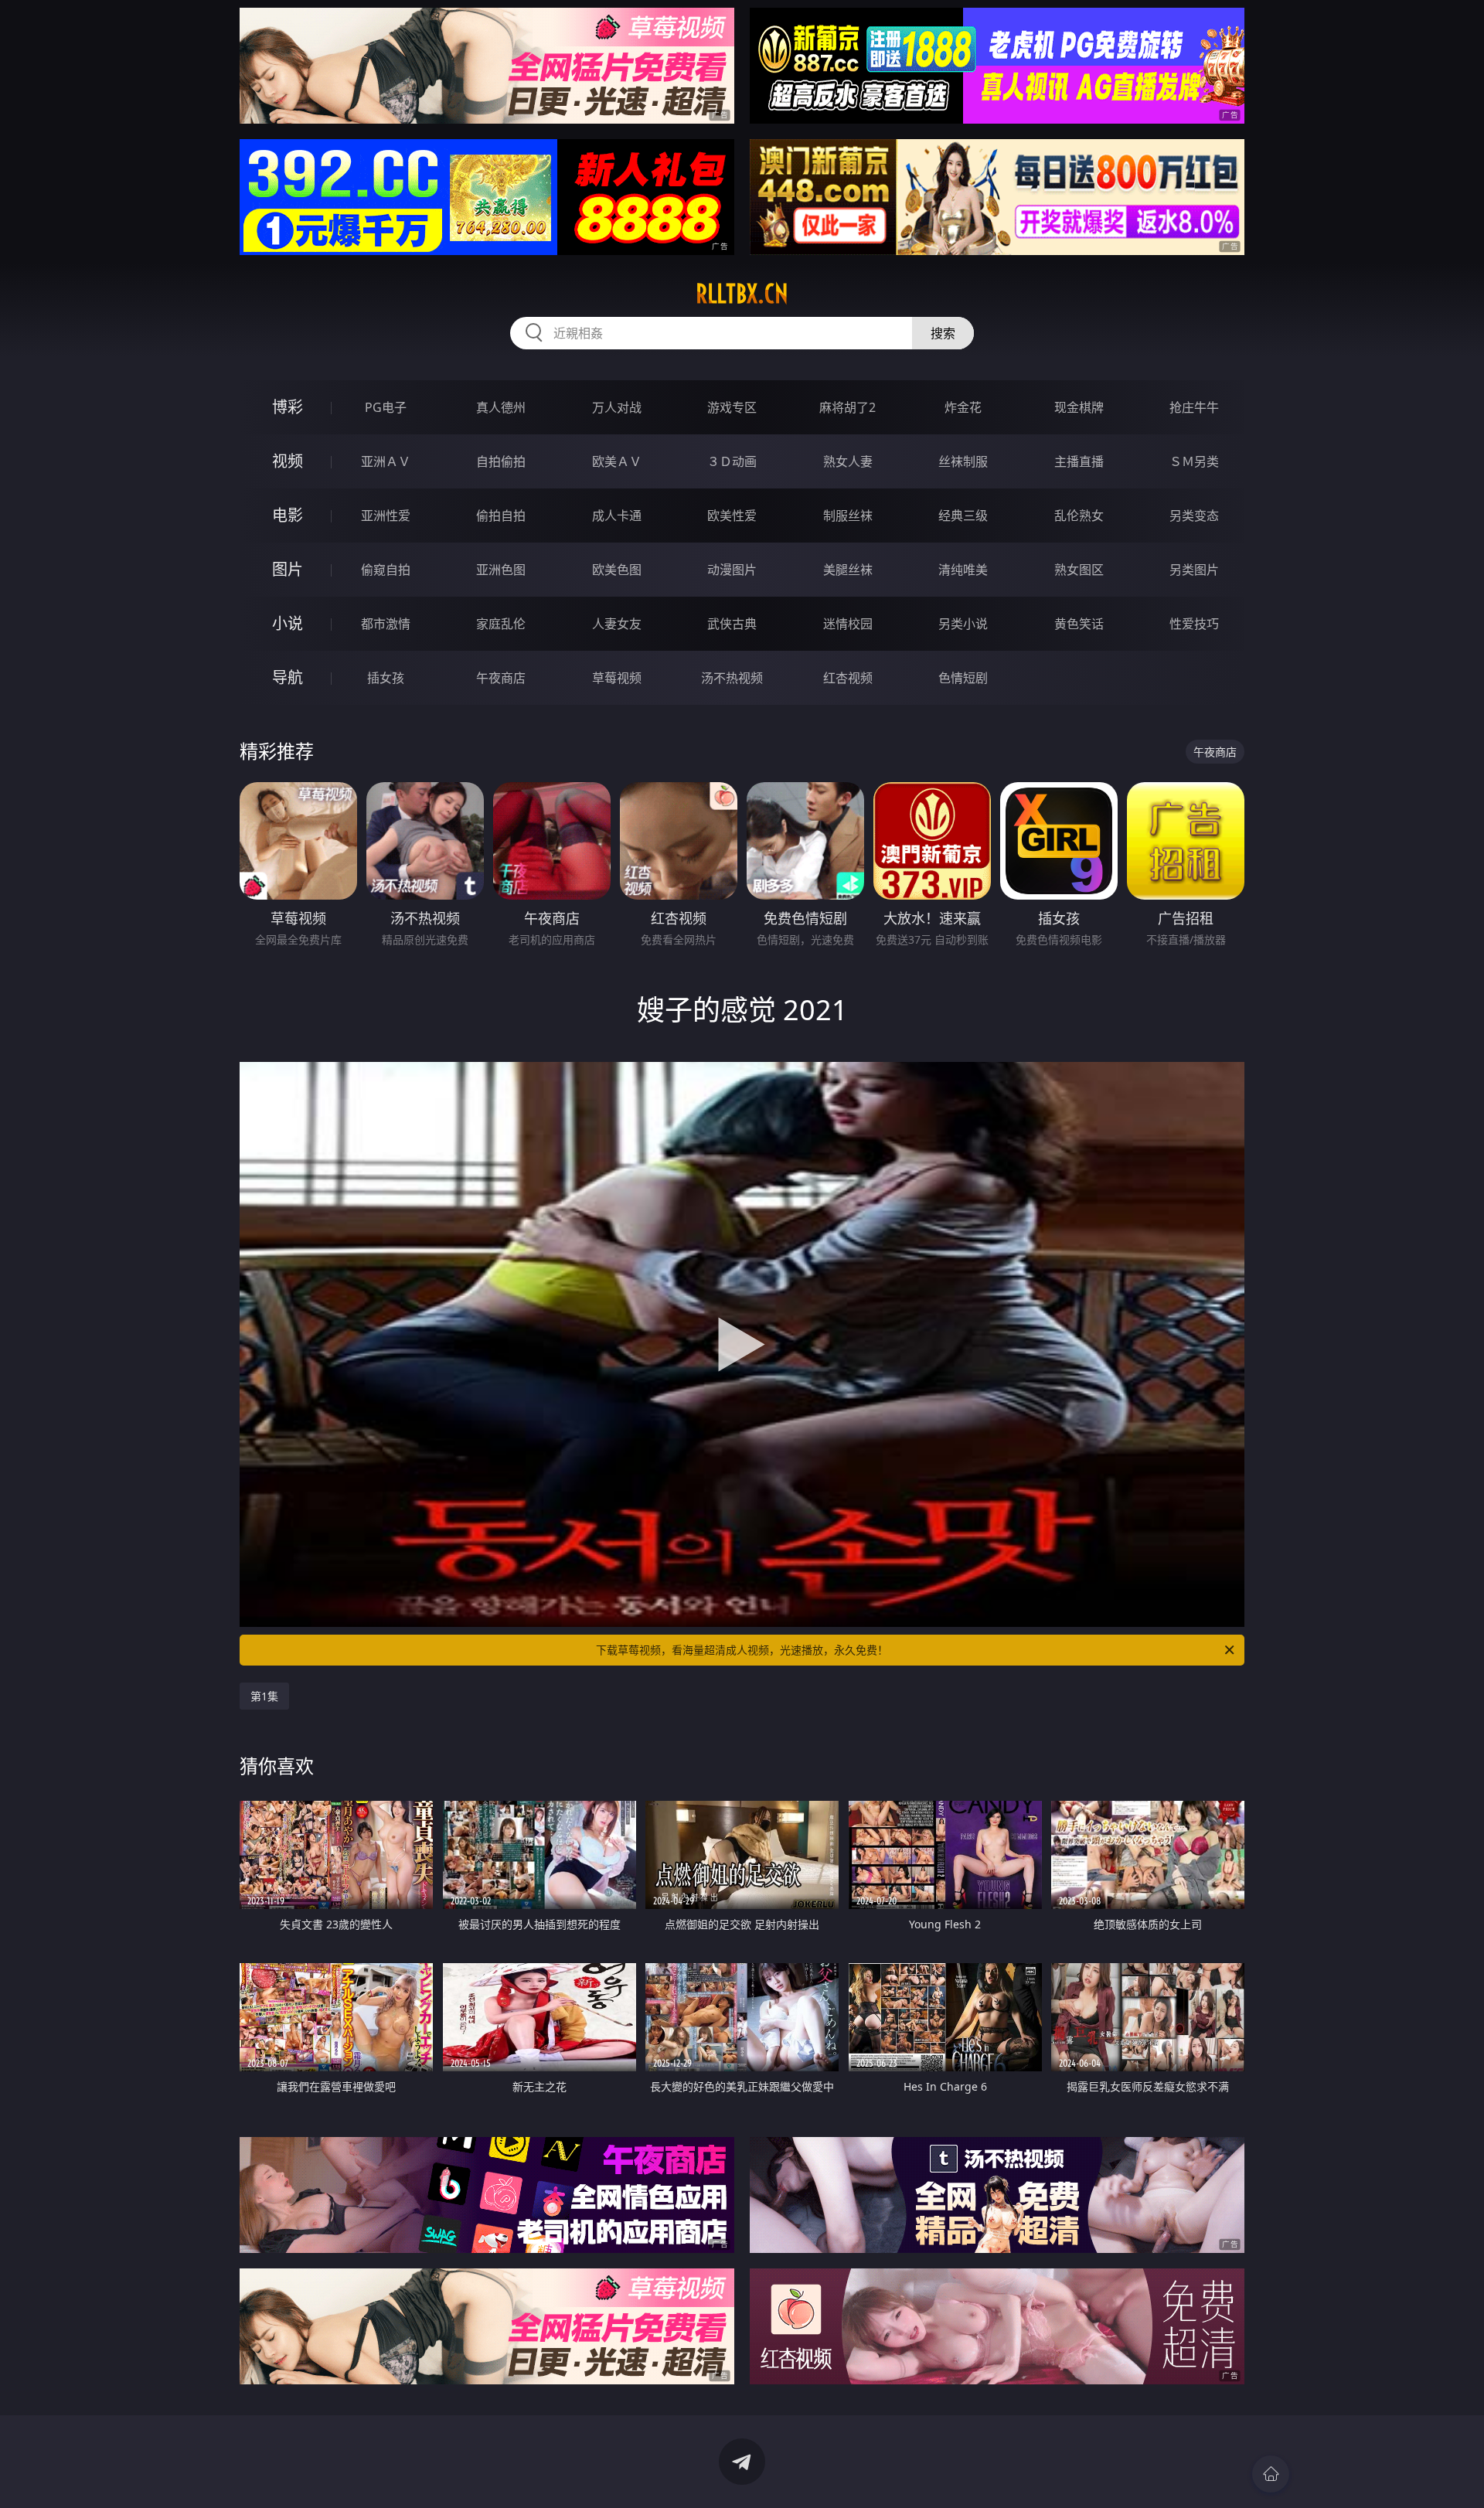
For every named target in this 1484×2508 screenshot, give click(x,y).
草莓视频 (617, 678)
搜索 (943, 333)
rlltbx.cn (742, 294)
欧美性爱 (732, 516)
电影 (288, 515)
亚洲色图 (501, 570)
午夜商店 (501, 678)
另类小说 (963, 624)
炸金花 (963, 407)
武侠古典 (732, 624)
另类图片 (1194, 570)
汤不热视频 (732, 678)
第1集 (264, 1696)
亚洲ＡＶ (386, 461)
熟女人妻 (848, 461)
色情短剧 (963, 678)
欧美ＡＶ (617, 461)
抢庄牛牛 (1194, 407)
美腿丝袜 (848, 570)
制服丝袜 (848, 516)
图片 (288, 569)
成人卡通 (617, 516)
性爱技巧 (1194, 624)
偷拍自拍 (501, 516)
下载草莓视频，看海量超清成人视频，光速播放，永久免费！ (742, 1650)
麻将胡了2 (848, 407)
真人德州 (501, 407)
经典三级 (963, 516)
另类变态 (1194, 516)
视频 (288, 461)
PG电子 (386, 407)
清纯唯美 (963, 570)
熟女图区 (1079, 570)
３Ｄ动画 (732, 461)
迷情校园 (848, 624)
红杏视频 (848, 678)
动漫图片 (732, 570)
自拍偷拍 (501, 461)
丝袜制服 (963, 461)
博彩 (288, 407)
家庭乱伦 (501, 624)
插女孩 (386, 678)
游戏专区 (732, 407)
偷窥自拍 (386, 570)
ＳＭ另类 (1194, 461)
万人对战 (617, 407)
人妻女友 (617, 624)
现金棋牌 (1079, 407)
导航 (288, 677)
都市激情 (386, 624)
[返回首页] (1271, 2474)
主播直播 (1079, 461)
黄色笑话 (1079, 624)
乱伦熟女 (1079, 516)
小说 (288, 623)
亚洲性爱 (386, 516)
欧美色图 (617, 570)
